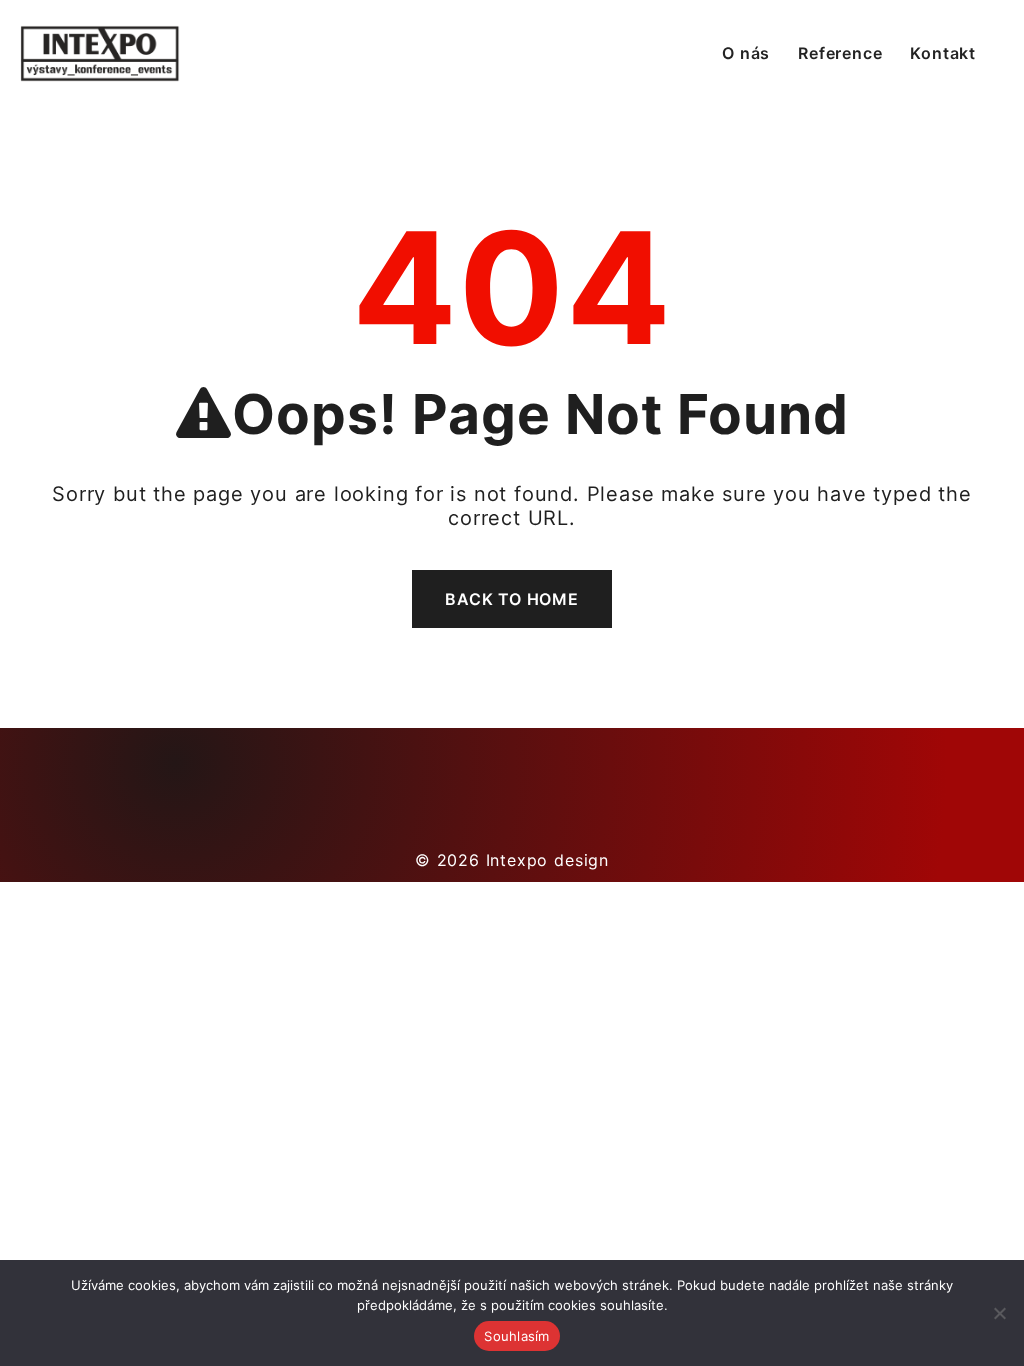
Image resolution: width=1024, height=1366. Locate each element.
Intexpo (517, 860)
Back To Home (512, 599)
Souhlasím (516, 1336)
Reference (840, 53)
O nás (746, 53)
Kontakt (943, 53)
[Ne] (999, 1313)
